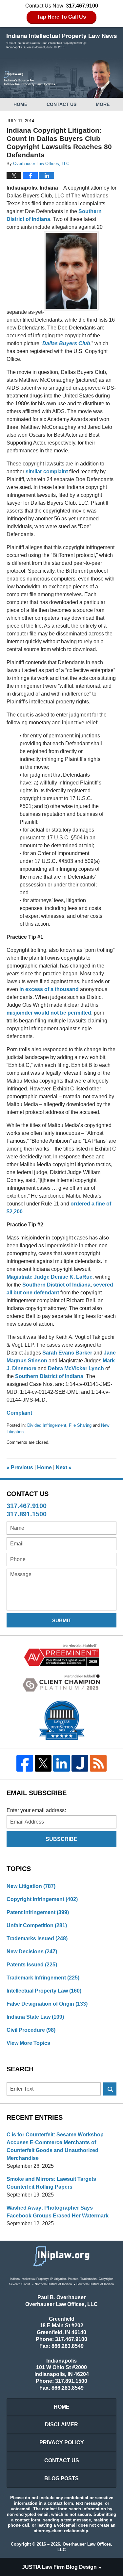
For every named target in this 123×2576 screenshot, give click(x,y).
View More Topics (28, 2043)
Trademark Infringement (43, 1978)
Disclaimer (61, 2424)
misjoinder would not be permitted (49, 1013)
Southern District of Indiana (56, 1285)
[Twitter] (43, 1763)
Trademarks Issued (37, 1938)
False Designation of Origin (47, 2004)
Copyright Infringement (42, 1899)
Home (20, 104)
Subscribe (61, 1839)
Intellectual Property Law (44, 1991)
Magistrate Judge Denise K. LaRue (50, 1277)
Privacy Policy (62, 2442)
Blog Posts (61, 2478)
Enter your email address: (36, 1810)
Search (110, 2089)
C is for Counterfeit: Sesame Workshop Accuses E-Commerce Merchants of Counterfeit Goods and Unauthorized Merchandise (55, 2146)
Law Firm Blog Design (59, 2567)
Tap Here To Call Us (61, 17)
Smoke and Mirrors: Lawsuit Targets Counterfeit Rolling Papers (51, 2183)
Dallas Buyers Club (66, 343)
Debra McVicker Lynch (76, 1368)
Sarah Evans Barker (67, 1353)
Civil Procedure (31, 2030)
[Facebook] (25, 1763)
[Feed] (98, 1763)
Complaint (19, 1413)
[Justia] (80, 1763)
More (103, 104)
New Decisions (32, 1952)
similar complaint (47, 471)
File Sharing (80, 1425)
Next (64, 1467)
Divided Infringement (47, 1425)
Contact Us (61, 104)
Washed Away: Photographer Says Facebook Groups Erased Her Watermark (58, 2212)
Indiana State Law (35, 2017)
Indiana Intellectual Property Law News (62, 41)
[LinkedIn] (62, 1763)
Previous (20, 1467)
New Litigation (31, 1886)
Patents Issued (32, 1965)
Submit (62, 1620)
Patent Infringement (38, 1912)
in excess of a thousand (49, 989)
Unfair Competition (37, 1925)
